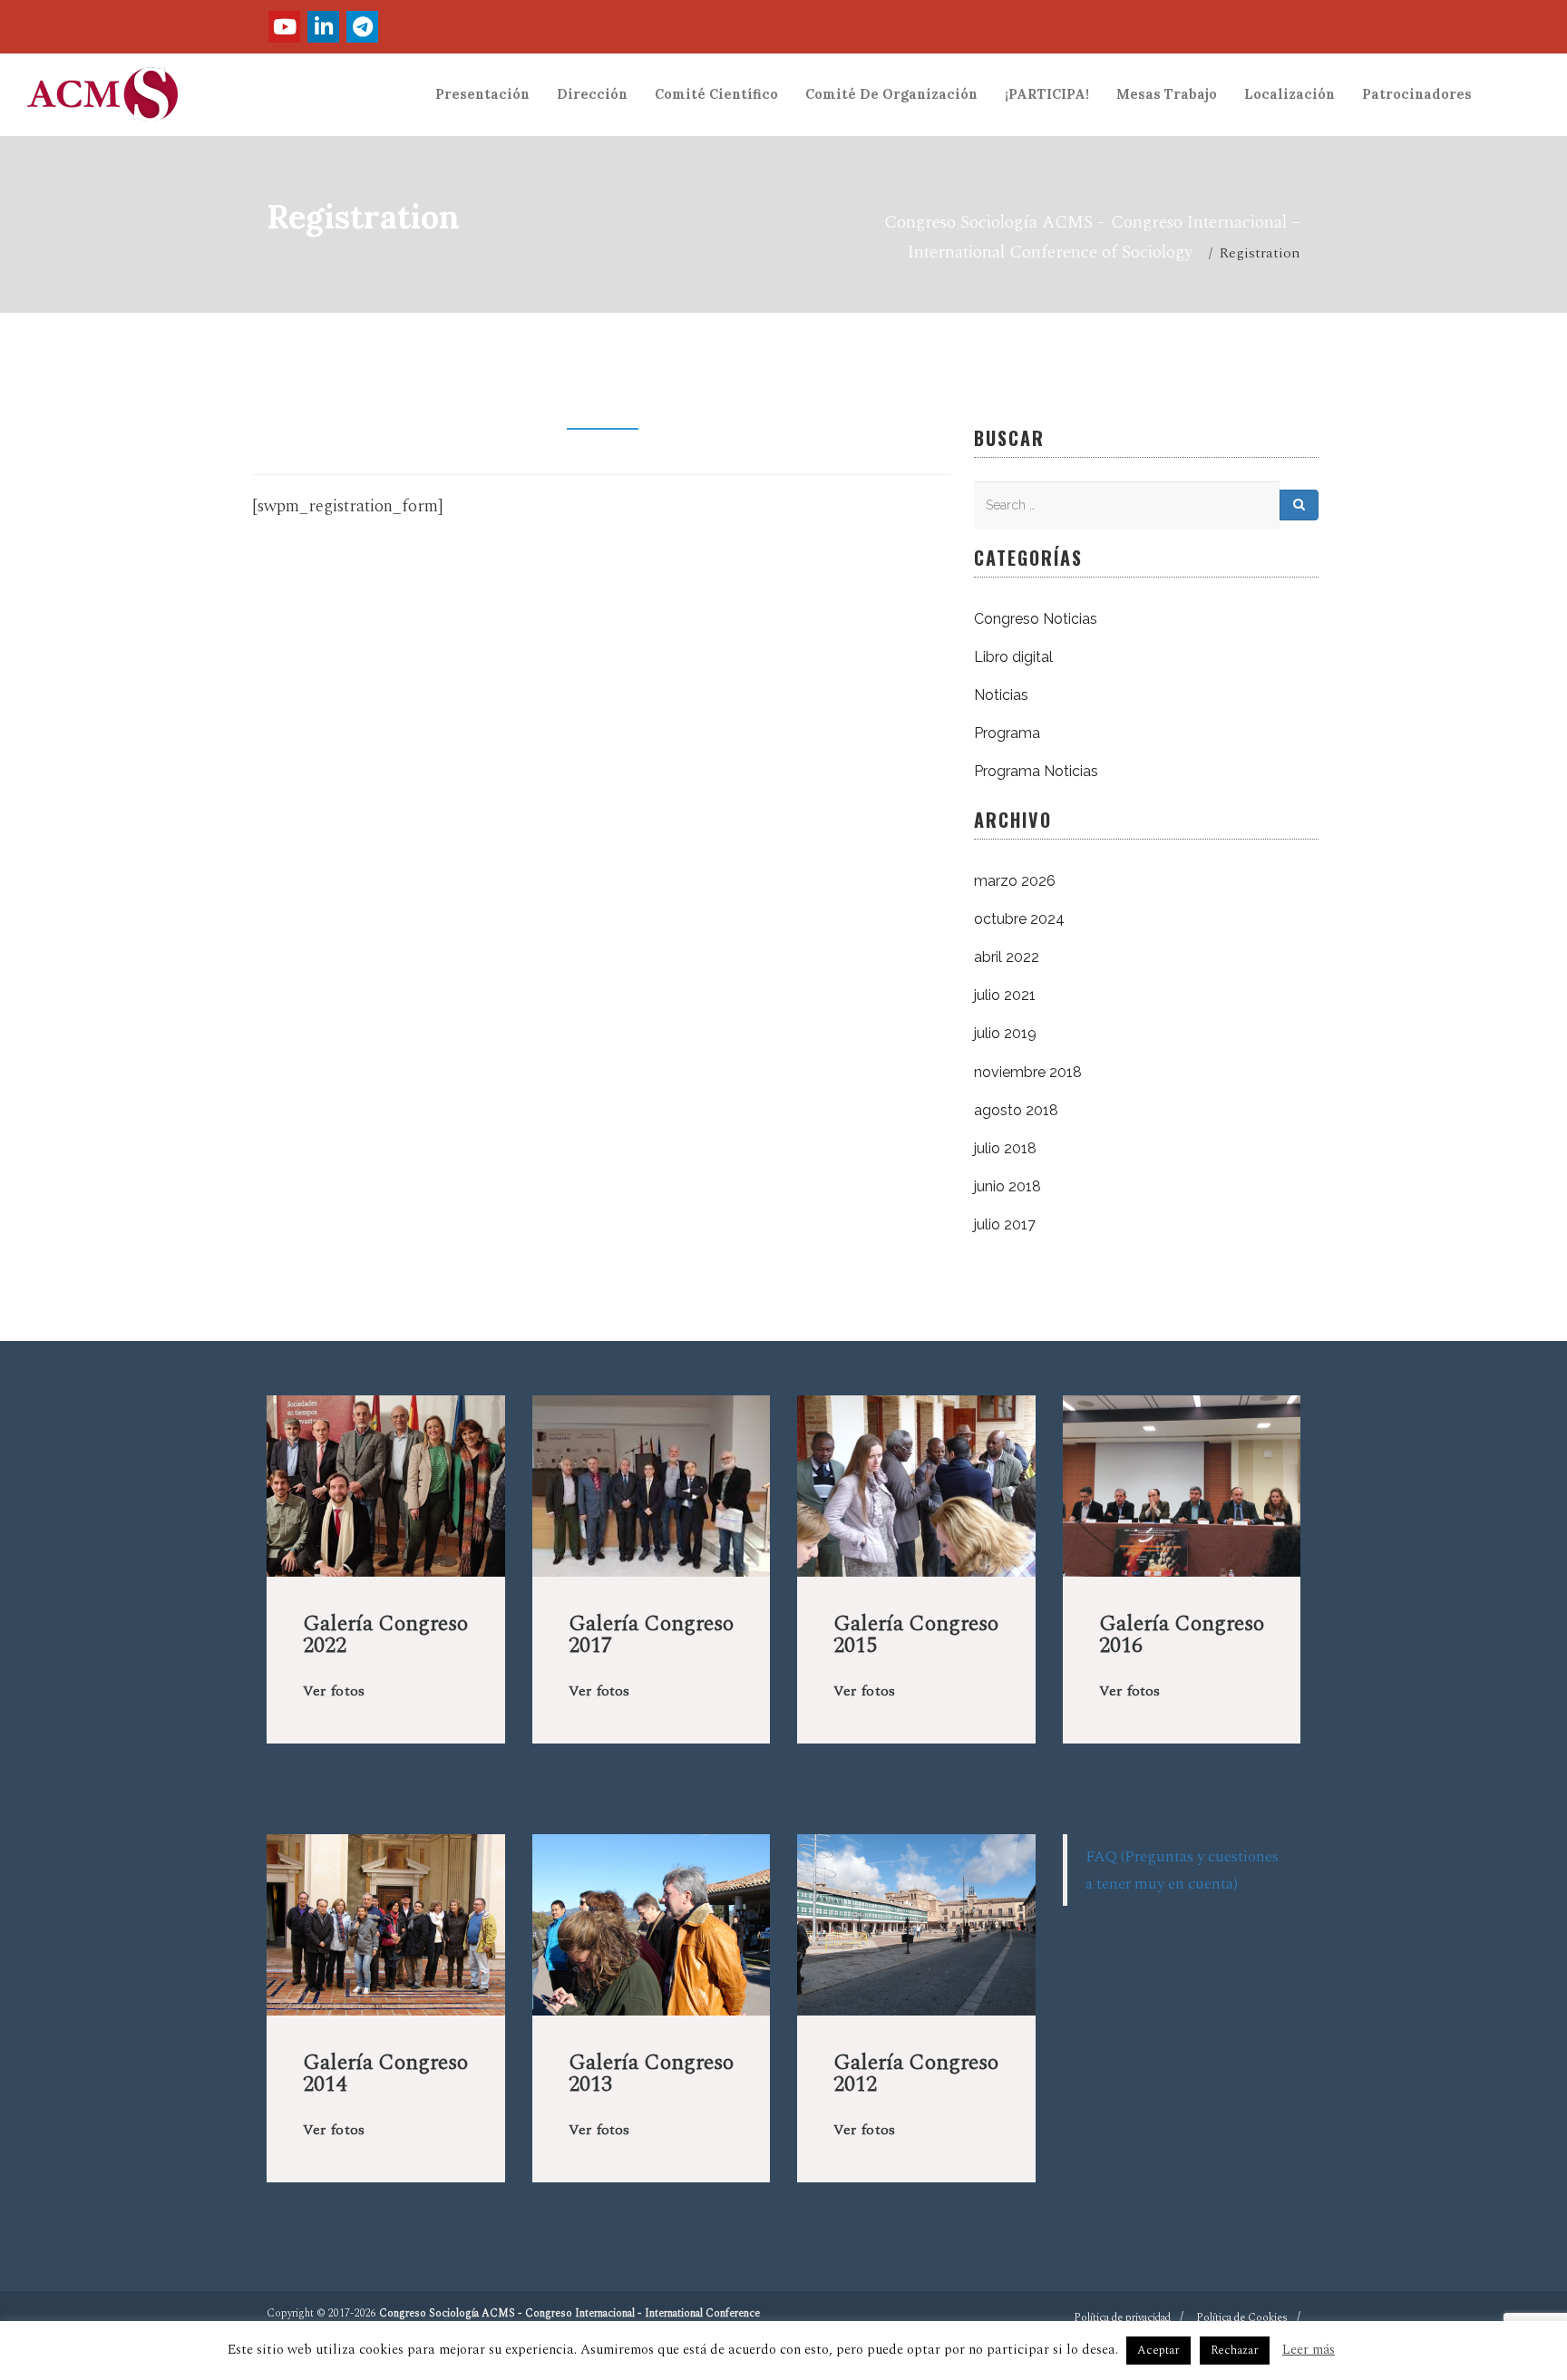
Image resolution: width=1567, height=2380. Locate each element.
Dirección (592, 94)
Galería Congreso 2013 (651, 2074)
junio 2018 (1007, 1186)
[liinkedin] (323, 27)
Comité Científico (716, 94)
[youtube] (284, 27)
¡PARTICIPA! (1047, 94)
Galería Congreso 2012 (916, 2074)
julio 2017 (1005, 1224)
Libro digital (1013, 657)
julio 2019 (1005, 1033)
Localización (1290, 94)
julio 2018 (1005, 1148)
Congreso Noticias (1036, 619)
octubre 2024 (1019, 919)
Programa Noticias (1036, 771)
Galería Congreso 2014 (385, 2074)
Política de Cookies (1242, 2318)
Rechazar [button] (1235, 2350)
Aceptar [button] (1158, 2350)
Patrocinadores (1417, 94)
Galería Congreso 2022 (385, 1635)
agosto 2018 (1016, 1110)
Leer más (1309, 2350)
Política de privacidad (1122, 2318)
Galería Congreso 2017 (651, 1635)
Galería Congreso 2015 (916, 1635)
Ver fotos (334, 1691)
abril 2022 (1007, 957)
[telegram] (362, 27)
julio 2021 (1005, 995)
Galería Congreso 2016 (1182, 1635)
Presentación (482, 94)
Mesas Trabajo (1167, 94)
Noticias (1001, 695)
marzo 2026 (1015, 881)
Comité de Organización (891, 94)
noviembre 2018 (1028, 1072)
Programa (1007, 733)
